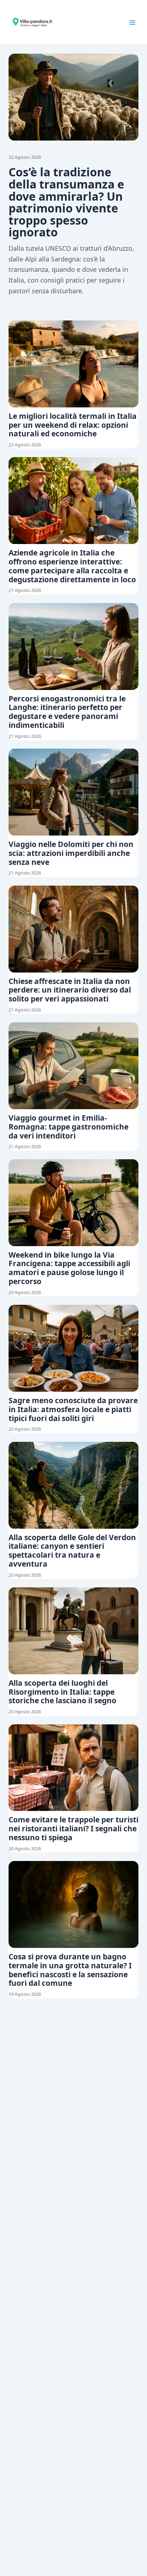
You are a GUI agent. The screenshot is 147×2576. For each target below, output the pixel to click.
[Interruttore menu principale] (132, 23)
